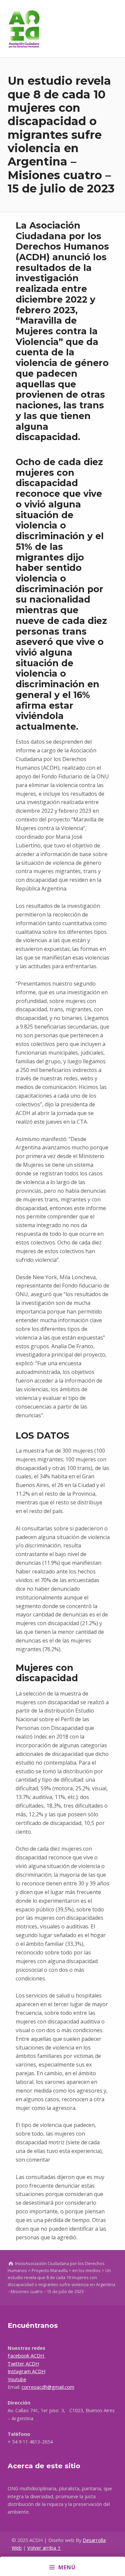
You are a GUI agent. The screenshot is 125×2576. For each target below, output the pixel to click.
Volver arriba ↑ (44, 2548)
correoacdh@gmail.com (48, 2387)
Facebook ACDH (26, 2356)
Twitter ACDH (23, 2364)
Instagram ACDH (26, 2371)
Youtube (17, 2379)
